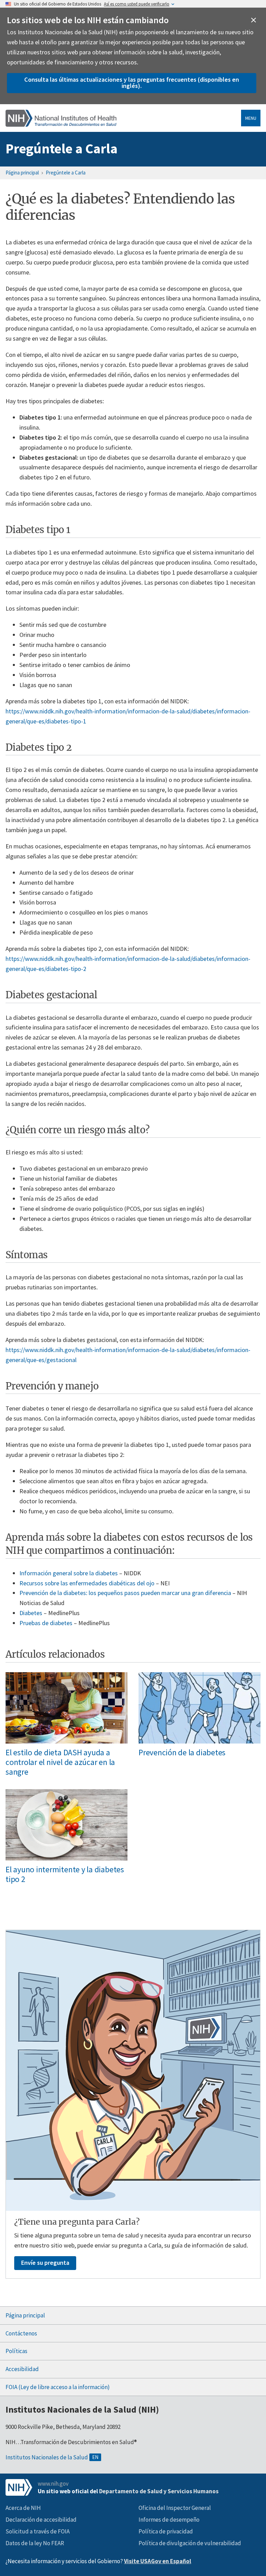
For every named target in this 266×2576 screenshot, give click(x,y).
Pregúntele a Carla (61, 148)
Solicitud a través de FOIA (38, 2531)
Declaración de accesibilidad (41, 2520)
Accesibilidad (22, 2369)
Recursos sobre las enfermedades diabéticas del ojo (87, 1583)
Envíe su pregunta (45, 2263)
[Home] (61, 118)
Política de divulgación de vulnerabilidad (190, 2543)
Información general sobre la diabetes (69, 1573)
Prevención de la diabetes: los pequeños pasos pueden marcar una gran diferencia (125, 1593)
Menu (251, 118)
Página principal (22, 173)
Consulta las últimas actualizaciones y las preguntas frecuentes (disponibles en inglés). (132, 83)
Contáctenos (21, 2333)
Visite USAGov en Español (158, 2561)
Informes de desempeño (169, 2520)
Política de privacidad (166, 2531)
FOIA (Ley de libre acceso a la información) (58, 2387)
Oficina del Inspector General (175, 2508)
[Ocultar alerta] (254, 20)
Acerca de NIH (23, 2508)
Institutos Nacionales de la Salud (47, 2457)
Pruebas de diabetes (46, 1623)
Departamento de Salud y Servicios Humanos (159, 2491)
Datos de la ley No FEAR (35, 2543)
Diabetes (31, 1613)
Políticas (16, 2351)
